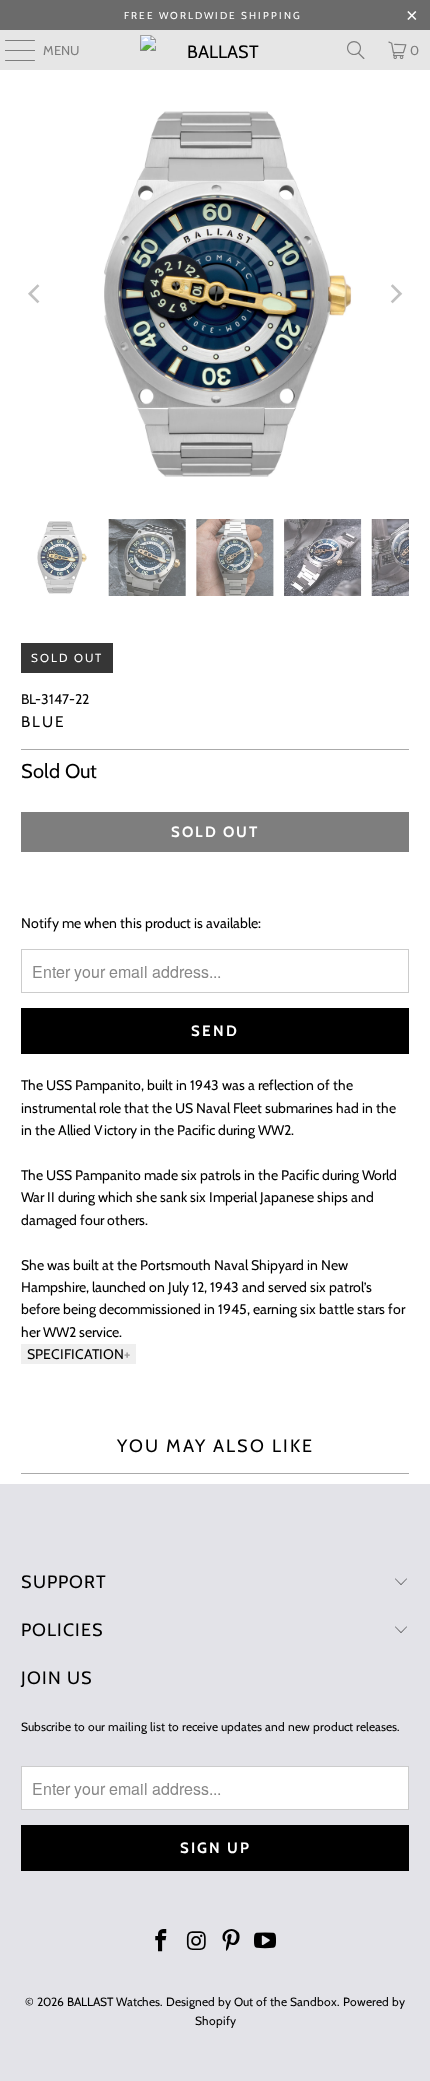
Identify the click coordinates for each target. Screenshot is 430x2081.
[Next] (394, 294)
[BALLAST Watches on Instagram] (197, 1942)
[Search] (356, 50)
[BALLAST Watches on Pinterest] (232, 1942)
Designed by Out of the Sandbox (251, 2001)
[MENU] (10, 50)
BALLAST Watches (113, 2001)
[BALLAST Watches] (215, 50)
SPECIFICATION (75, 1354)
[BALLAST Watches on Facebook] (162, 1942)
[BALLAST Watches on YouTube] (266, 1942)
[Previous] (36, 294)
